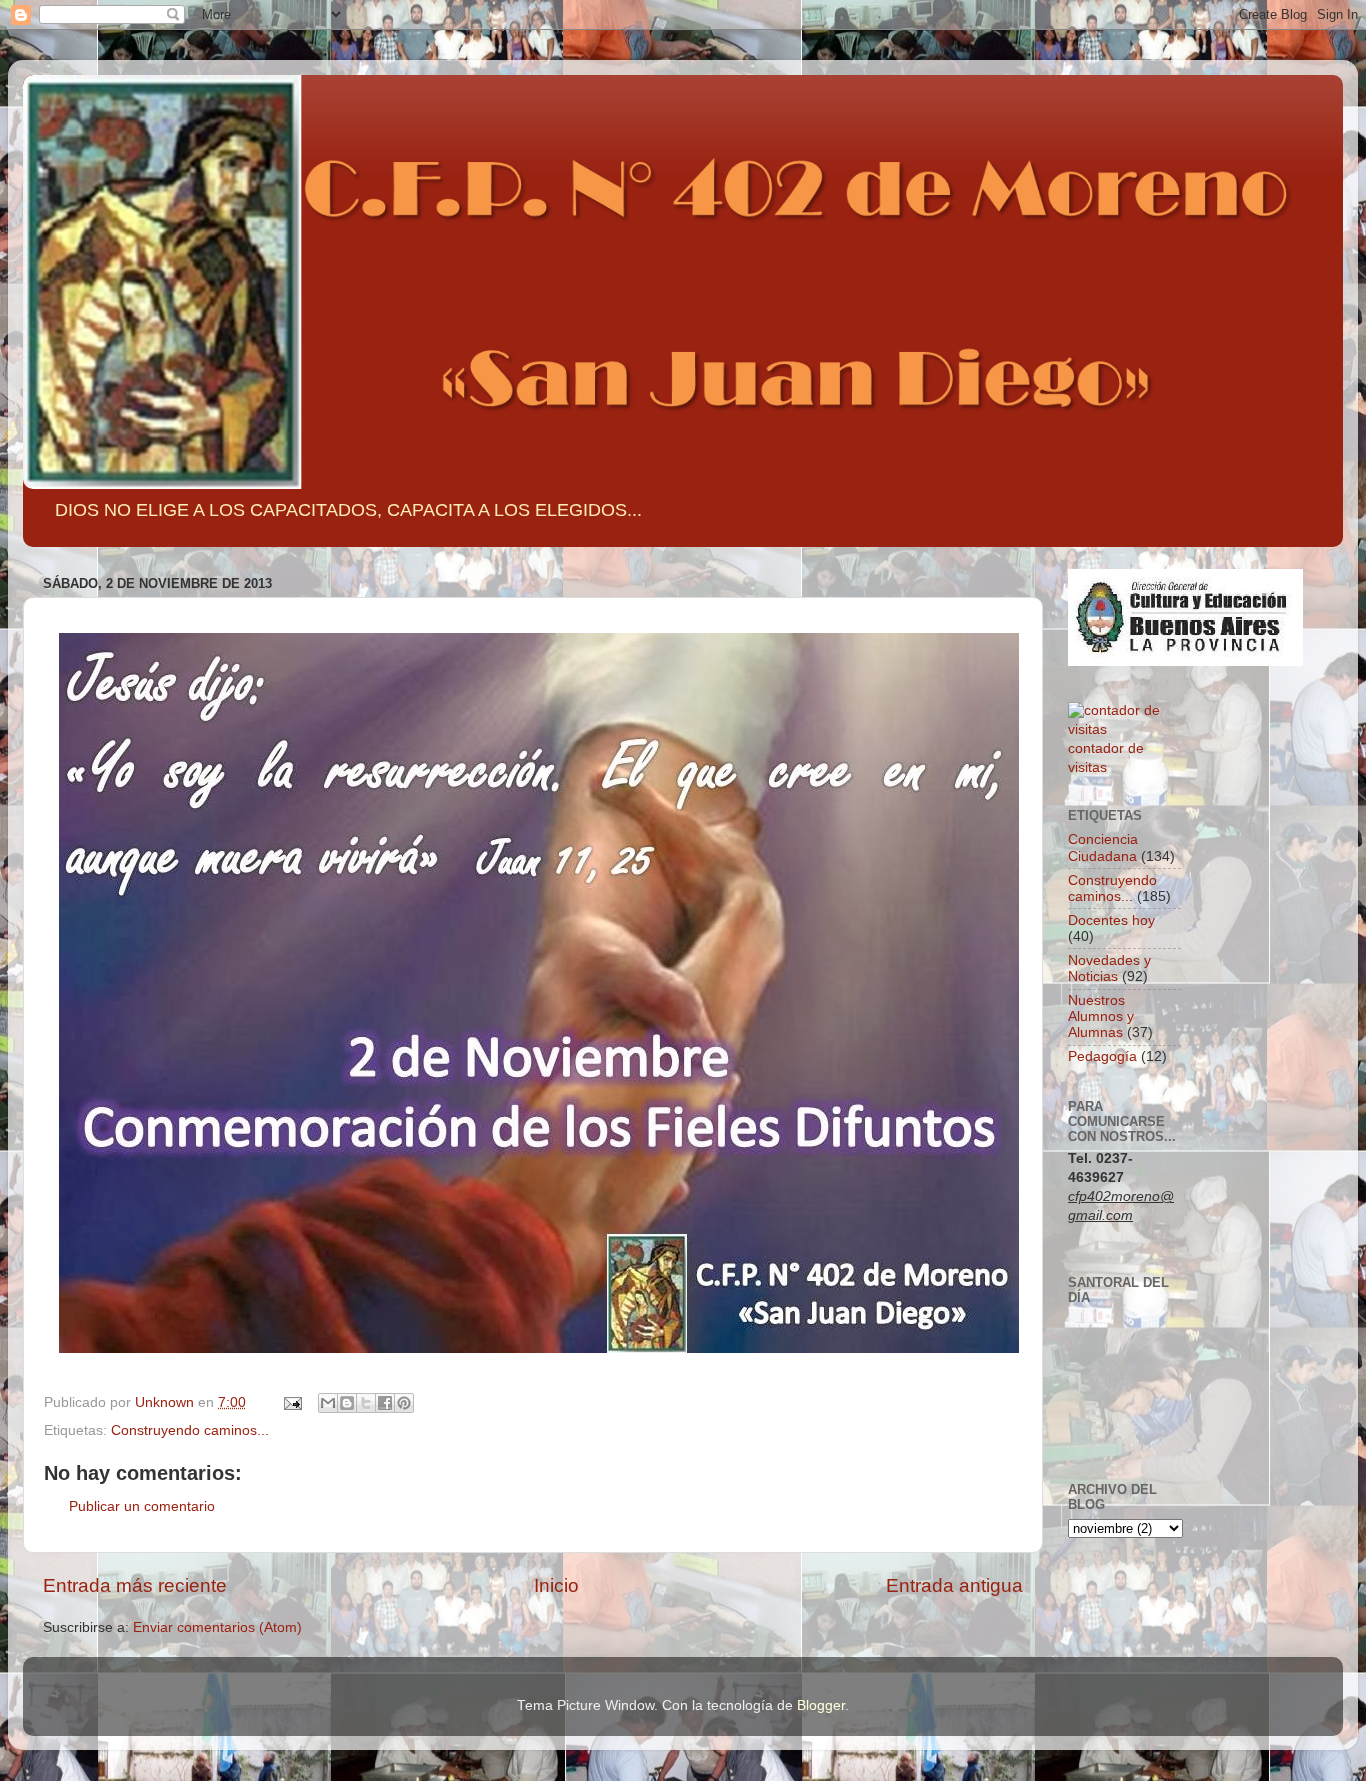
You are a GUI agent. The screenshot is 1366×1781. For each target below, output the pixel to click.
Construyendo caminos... (190, 1430)
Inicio (556, 1585)
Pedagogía (1102, 1056)
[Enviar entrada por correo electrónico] (291, 1402)
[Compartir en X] (366, 1403)
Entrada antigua (954, 1585)
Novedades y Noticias (1109, 968)
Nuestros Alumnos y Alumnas (1101, 1016)
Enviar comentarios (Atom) (217, 1627)
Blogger (821, 1705)
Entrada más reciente (135, 1585)
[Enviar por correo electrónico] (328, 1403)
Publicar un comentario (142, 1506)
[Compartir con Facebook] (385, 1403)
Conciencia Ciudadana (1103, 847)
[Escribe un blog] (347, 1403)
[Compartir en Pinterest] (404, 1403)
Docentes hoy (1111, 920)
